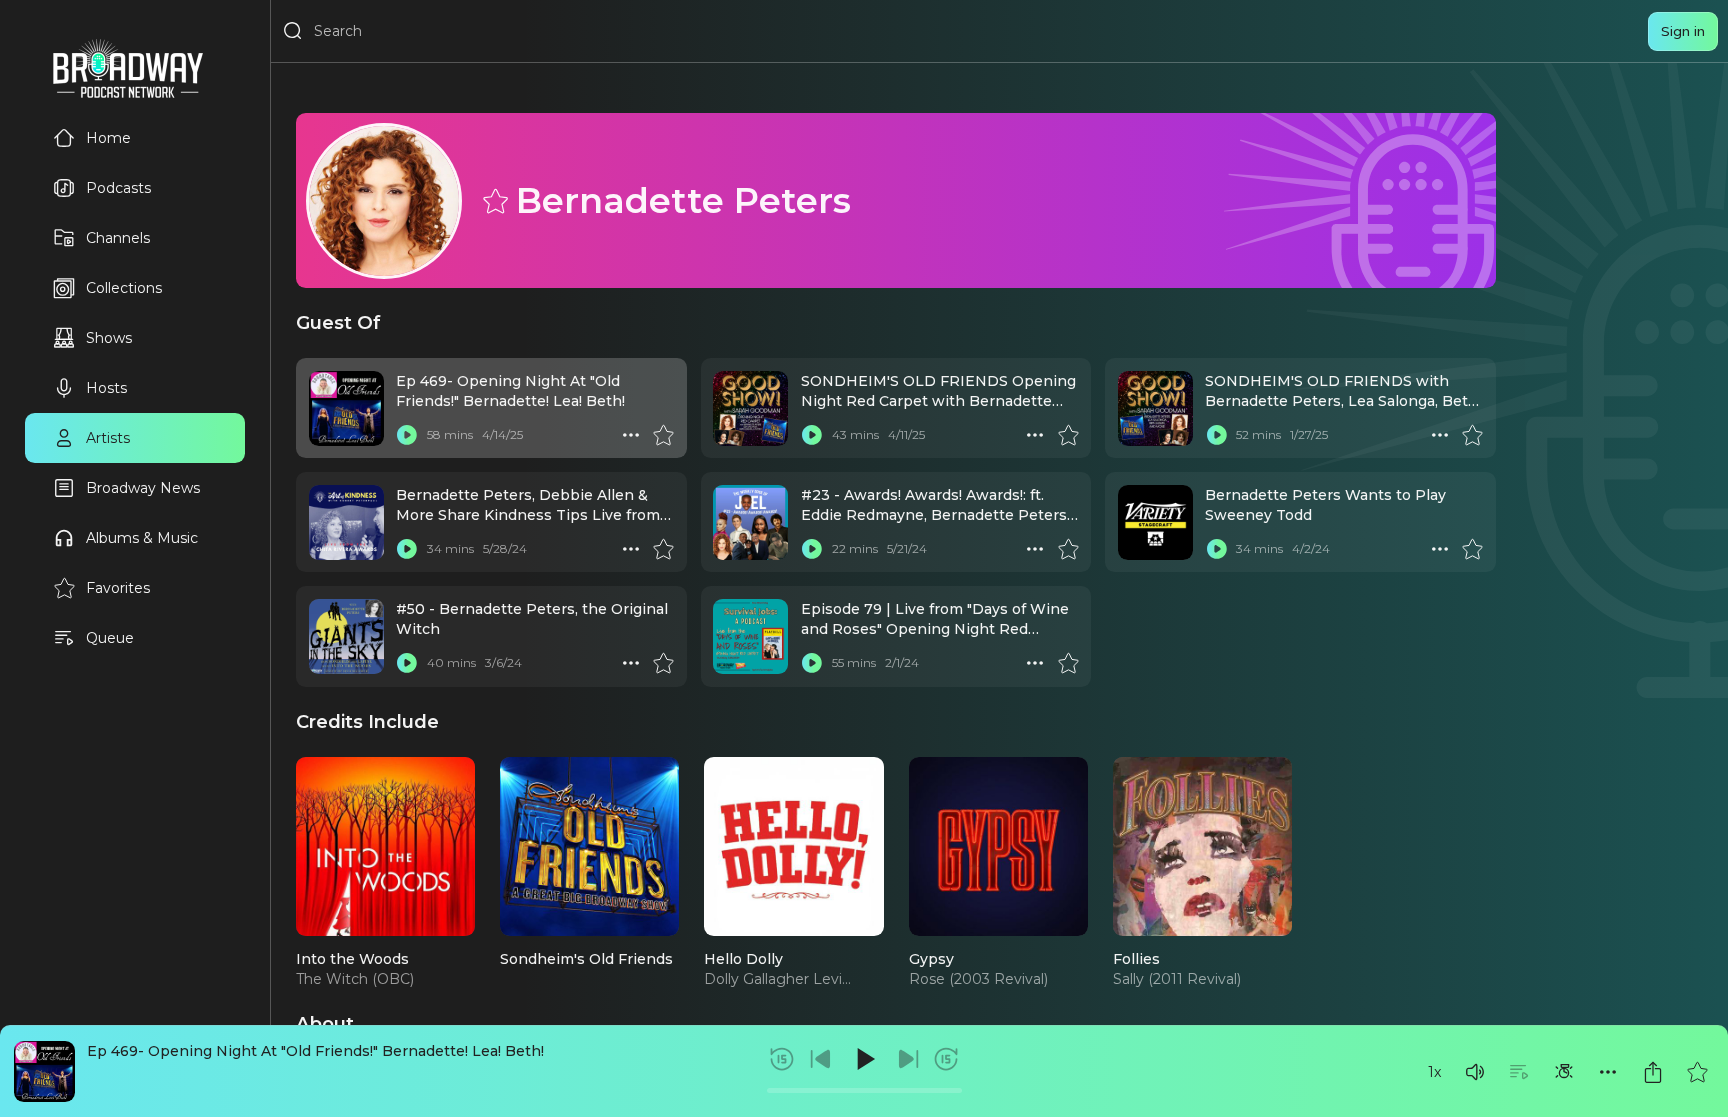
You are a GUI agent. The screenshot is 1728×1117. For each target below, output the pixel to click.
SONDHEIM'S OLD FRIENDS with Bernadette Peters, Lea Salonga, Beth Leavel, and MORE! (1341, 401)
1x (1434, 1072)
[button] (1475, 1072)
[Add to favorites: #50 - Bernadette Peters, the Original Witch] (663, 663)
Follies (1136, 959)
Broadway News (143, 488)
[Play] (864, 1059)
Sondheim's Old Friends (586, 959)
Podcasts (118, 188)
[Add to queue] (1519, 1072)
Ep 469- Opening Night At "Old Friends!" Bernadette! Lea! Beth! (315, 1051)
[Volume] (1475, 1072)
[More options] (1608, 1072)
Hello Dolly (743, 959)
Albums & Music (142, 538)
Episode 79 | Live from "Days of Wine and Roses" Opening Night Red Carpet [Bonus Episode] (935, 629)
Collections (124, 288)
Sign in (1683, 31)
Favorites (118, 588)
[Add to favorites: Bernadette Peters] (494, 200)
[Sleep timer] (1564, 1072)
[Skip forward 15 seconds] (946, 1059)
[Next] (908, 1059)
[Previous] (821, 1059)
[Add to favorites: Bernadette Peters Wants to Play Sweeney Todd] (1472, 549)
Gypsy (931, 959)
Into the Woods (352, 959)
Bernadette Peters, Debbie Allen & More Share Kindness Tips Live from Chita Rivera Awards (528, 515)
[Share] (1653, 1072)
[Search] (293, 31)
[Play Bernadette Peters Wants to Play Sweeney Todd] (1216, 549)
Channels (118, 238)
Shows (109, 338)
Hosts (106, 388)
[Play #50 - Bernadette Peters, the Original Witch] (407, 663)
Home (108, 138)
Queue (110, 638)
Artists (108, 438)
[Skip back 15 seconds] (782, 1059)
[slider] (864, 1090)
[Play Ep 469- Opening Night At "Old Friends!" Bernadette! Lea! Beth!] (407, 435)
